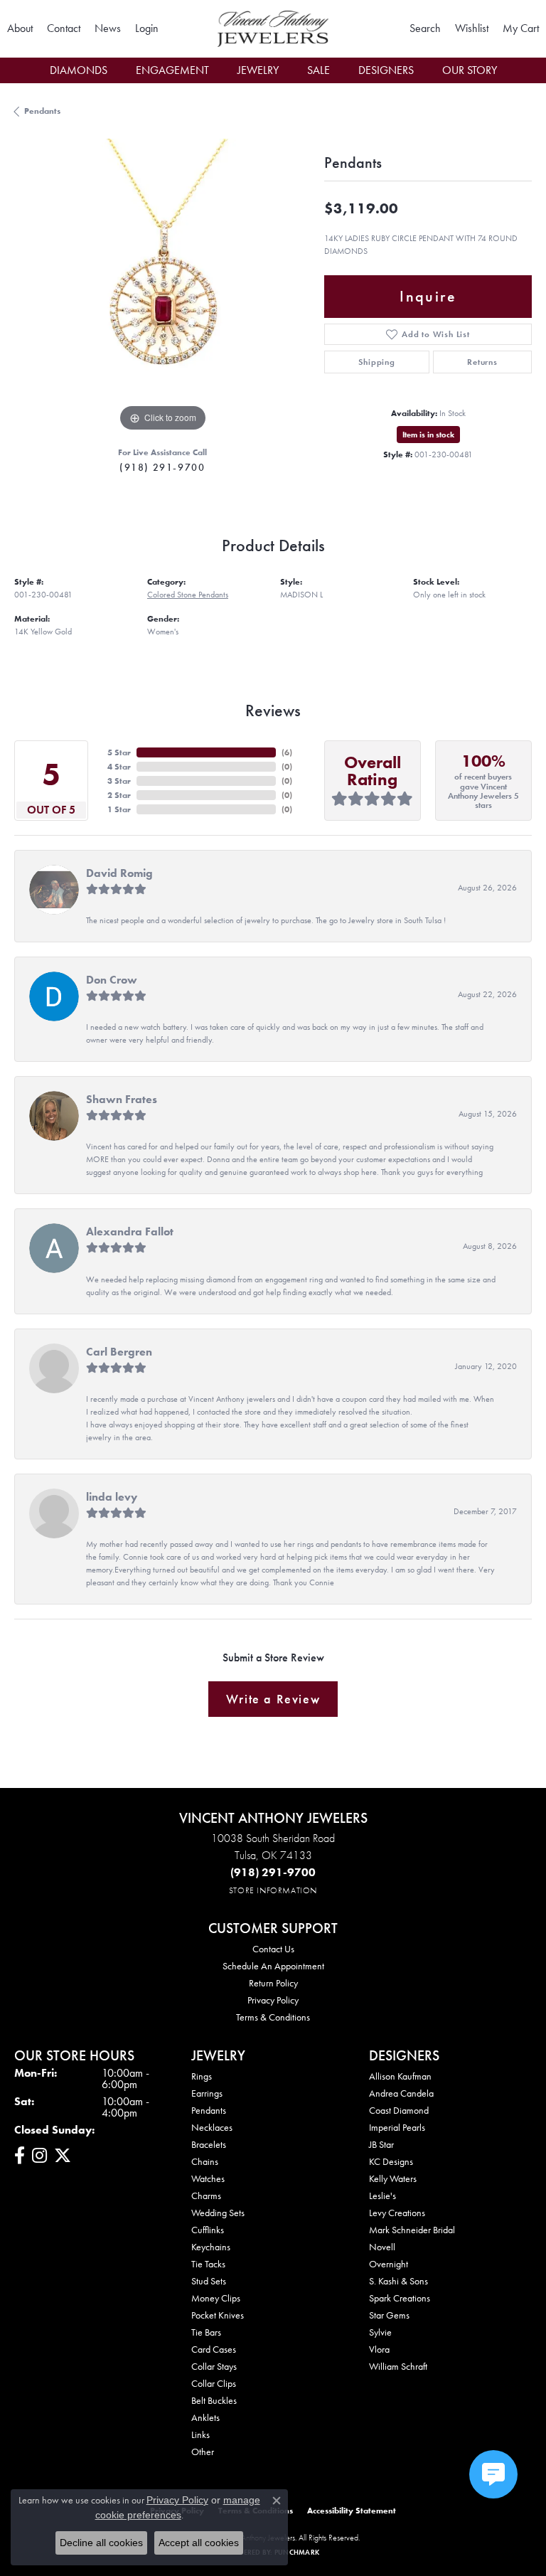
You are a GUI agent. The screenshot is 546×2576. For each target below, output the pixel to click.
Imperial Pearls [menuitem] (397, 2127)
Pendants (42, 111)
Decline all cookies (101, 2543)
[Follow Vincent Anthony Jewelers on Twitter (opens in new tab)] (63, 2156)
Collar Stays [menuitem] (214, 2366)
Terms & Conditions (273, 2017)
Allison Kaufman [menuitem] (400, 2076)
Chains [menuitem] (205, 2161)
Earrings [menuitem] (207, 2093)
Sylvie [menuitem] (380, 2332)
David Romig (119, 873)
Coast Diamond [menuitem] (399, 2110)
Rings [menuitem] (202, 2076)
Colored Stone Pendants (188, 595)
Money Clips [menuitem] (216, 2298)
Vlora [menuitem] (379, 2349)
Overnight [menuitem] (389, 2264)
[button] (147, 28)
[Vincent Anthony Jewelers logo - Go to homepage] (273, 29)
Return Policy (273, 1983)
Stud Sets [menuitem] (209, 2281)
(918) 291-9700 (162, 467)
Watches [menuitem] (208, 2178)
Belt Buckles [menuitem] (214, 2400)
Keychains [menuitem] (211, 2247)
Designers (386, 70)
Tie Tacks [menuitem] (208, 2264)
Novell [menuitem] (382, 2247)
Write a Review (273, 1699)
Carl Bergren (119, 1352)
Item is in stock (428, 435)
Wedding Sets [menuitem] (218, 2213)
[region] (162, 287)
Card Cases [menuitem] (214, 2349)
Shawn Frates (122, 1099)
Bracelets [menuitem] (209, 2144)
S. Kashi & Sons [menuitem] (398, 2281)
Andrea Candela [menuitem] (401, 2093)
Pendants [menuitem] (209, 2110)
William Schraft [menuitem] (398, 2366)
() (287, 752)
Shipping (376, 362)
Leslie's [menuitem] (382, 2196)
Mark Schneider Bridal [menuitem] (412, 2230)
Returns (482, 362)
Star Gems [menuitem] (389, 2315)
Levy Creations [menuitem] (397, 2213)
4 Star (119, 767)
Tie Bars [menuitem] (206, 2332)
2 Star (119, 795)
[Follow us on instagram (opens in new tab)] (39, 2156)
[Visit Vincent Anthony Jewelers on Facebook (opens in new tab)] (20, 2156)
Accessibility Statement (352, 2511)
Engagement (172, 70)
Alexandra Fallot (130, 1231)
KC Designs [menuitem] (391, 2161)
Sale (318, 70)
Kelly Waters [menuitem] (393, 2178)
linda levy (112, 1497)
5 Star (119, 752)
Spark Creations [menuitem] (400, 2298)
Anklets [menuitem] (205, 2417)
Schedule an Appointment (273, 1966)
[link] (20, 28)
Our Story (470, 70)
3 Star (119, 781)
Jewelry (258, 70)
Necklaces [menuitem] (212, 2127)
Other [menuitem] (203, 2452)
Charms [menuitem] (206, 2196)
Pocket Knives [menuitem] (218, 2315)
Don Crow (112, 980)
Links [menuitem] (200, 2434)
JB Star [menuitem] (381, 2144)
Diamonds (79, 70)
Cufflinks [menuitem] (208, 2230)
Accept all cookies (199, 2543)
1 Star (119, 809)
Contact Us (273, 1949)
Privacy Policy (273, 2000)
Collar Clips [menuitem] (214, 2383)
